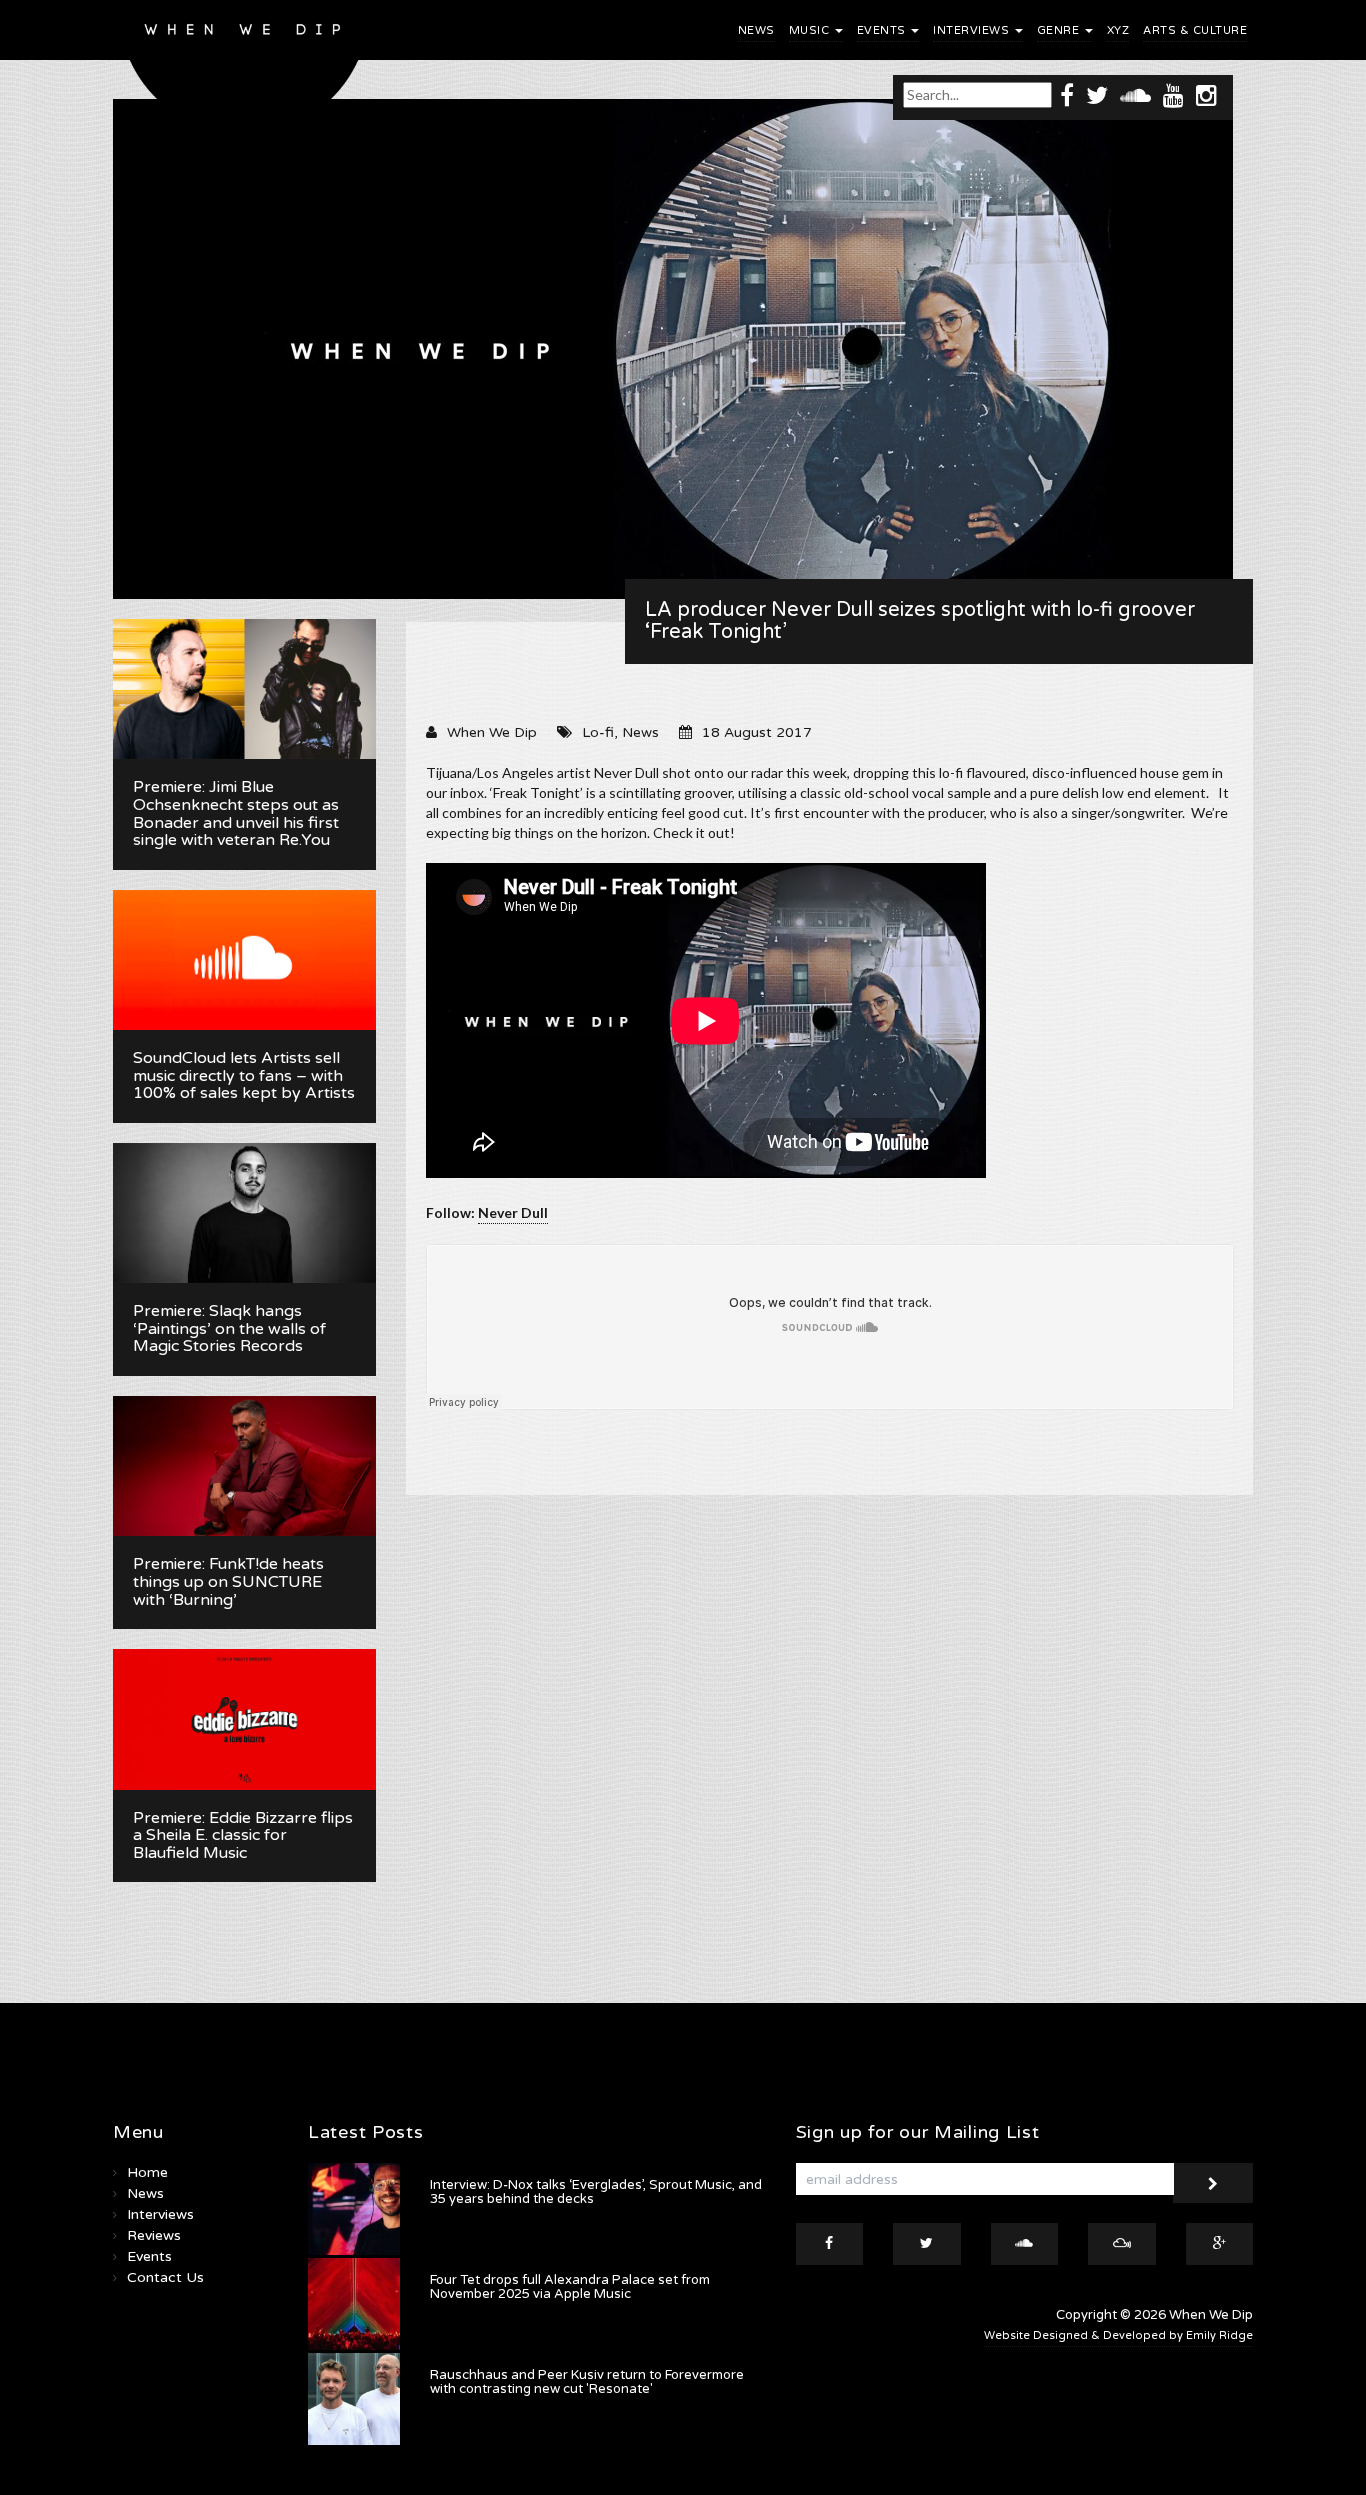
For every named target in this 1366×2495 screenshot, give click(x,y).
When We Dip (492, 732)
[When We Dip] (244, 72)
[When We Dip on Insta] (1206, 94)
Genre (1060, 30)
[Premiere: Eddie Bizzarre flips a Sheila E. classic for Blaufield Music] (244, 1719)
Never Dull (513, 1212)
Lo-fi (598, 732)
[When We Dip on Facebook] (1067, 94)
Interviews (973, 30)
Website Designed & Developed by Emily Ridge (1118, 2335)
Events (883, 30)
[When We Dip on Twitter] (1097, 94)
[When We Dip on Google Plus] (1220, 2244)
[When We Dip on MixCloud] (1122, 2244)
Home (147, 2172)
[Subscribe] (1213, 2183)
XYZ (1118, 30)
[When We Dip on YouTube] (1173, 94)
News (756, 30)
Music (811, 30)
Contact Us (165, 2277)
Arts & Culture (1195, 30)
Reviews (154, 2235)
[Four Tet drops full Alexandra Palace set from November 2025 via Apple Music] (354, 2304)
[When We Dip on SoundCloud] (1135, 94)
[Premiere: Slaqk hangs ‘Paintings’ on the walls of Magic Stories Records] (244, 1213)
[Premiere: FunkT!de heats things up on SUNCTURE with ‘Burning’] (244, 1466)
